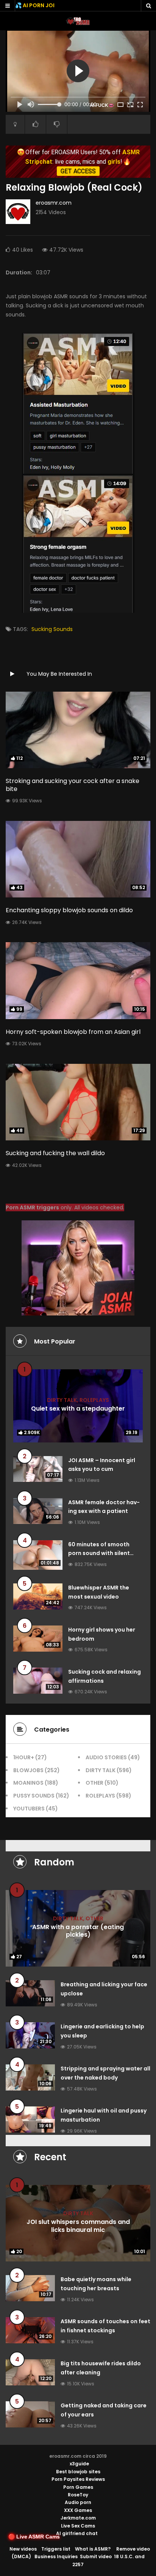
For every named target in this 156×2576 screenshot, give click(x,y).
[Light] (15, 124)
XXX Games (78, 2510)
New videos (23, 2549)
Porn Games (78, 2487)
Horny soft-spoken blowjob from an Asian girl (73, 1032)
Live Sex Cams (78, 2526)
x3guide (79, 2464)
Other (94, 1783)
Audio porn (78, 2502)
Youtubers (29, 1809)
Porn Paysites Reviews (78, 2479)
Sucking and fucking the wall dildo (55, 1153)
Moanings (28, 1783)
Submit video (96, 2556)
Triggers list (56, 2549)
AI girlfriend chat (77, 2533)
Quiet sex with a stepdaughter (78, 1409)
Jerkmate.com (78, 2518)
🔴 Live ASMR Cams (34, 2537)
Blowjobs (28, 1770)
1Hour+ (24, 1757)
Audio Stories (106, 1757)
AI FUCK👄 (102, 105)
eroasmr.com (54, 203)
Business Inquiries (56, 2556)
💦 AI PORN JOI (35, 5)
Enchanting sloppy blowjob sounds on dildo (69, 910)
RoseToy (78, 2495)
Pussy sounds (34, 1796)
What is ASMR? (93, 2549)
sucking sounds (52, 629)
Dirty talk (62, 1400)
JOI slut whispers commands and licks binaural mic (78, 2226)
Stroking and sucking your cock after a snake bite (73, 785)
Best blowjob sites (78, 2472)
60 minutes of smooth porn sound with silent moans (99, 1553)
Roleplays (94, 1400)
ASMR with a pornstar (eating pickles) (78, 1931)
